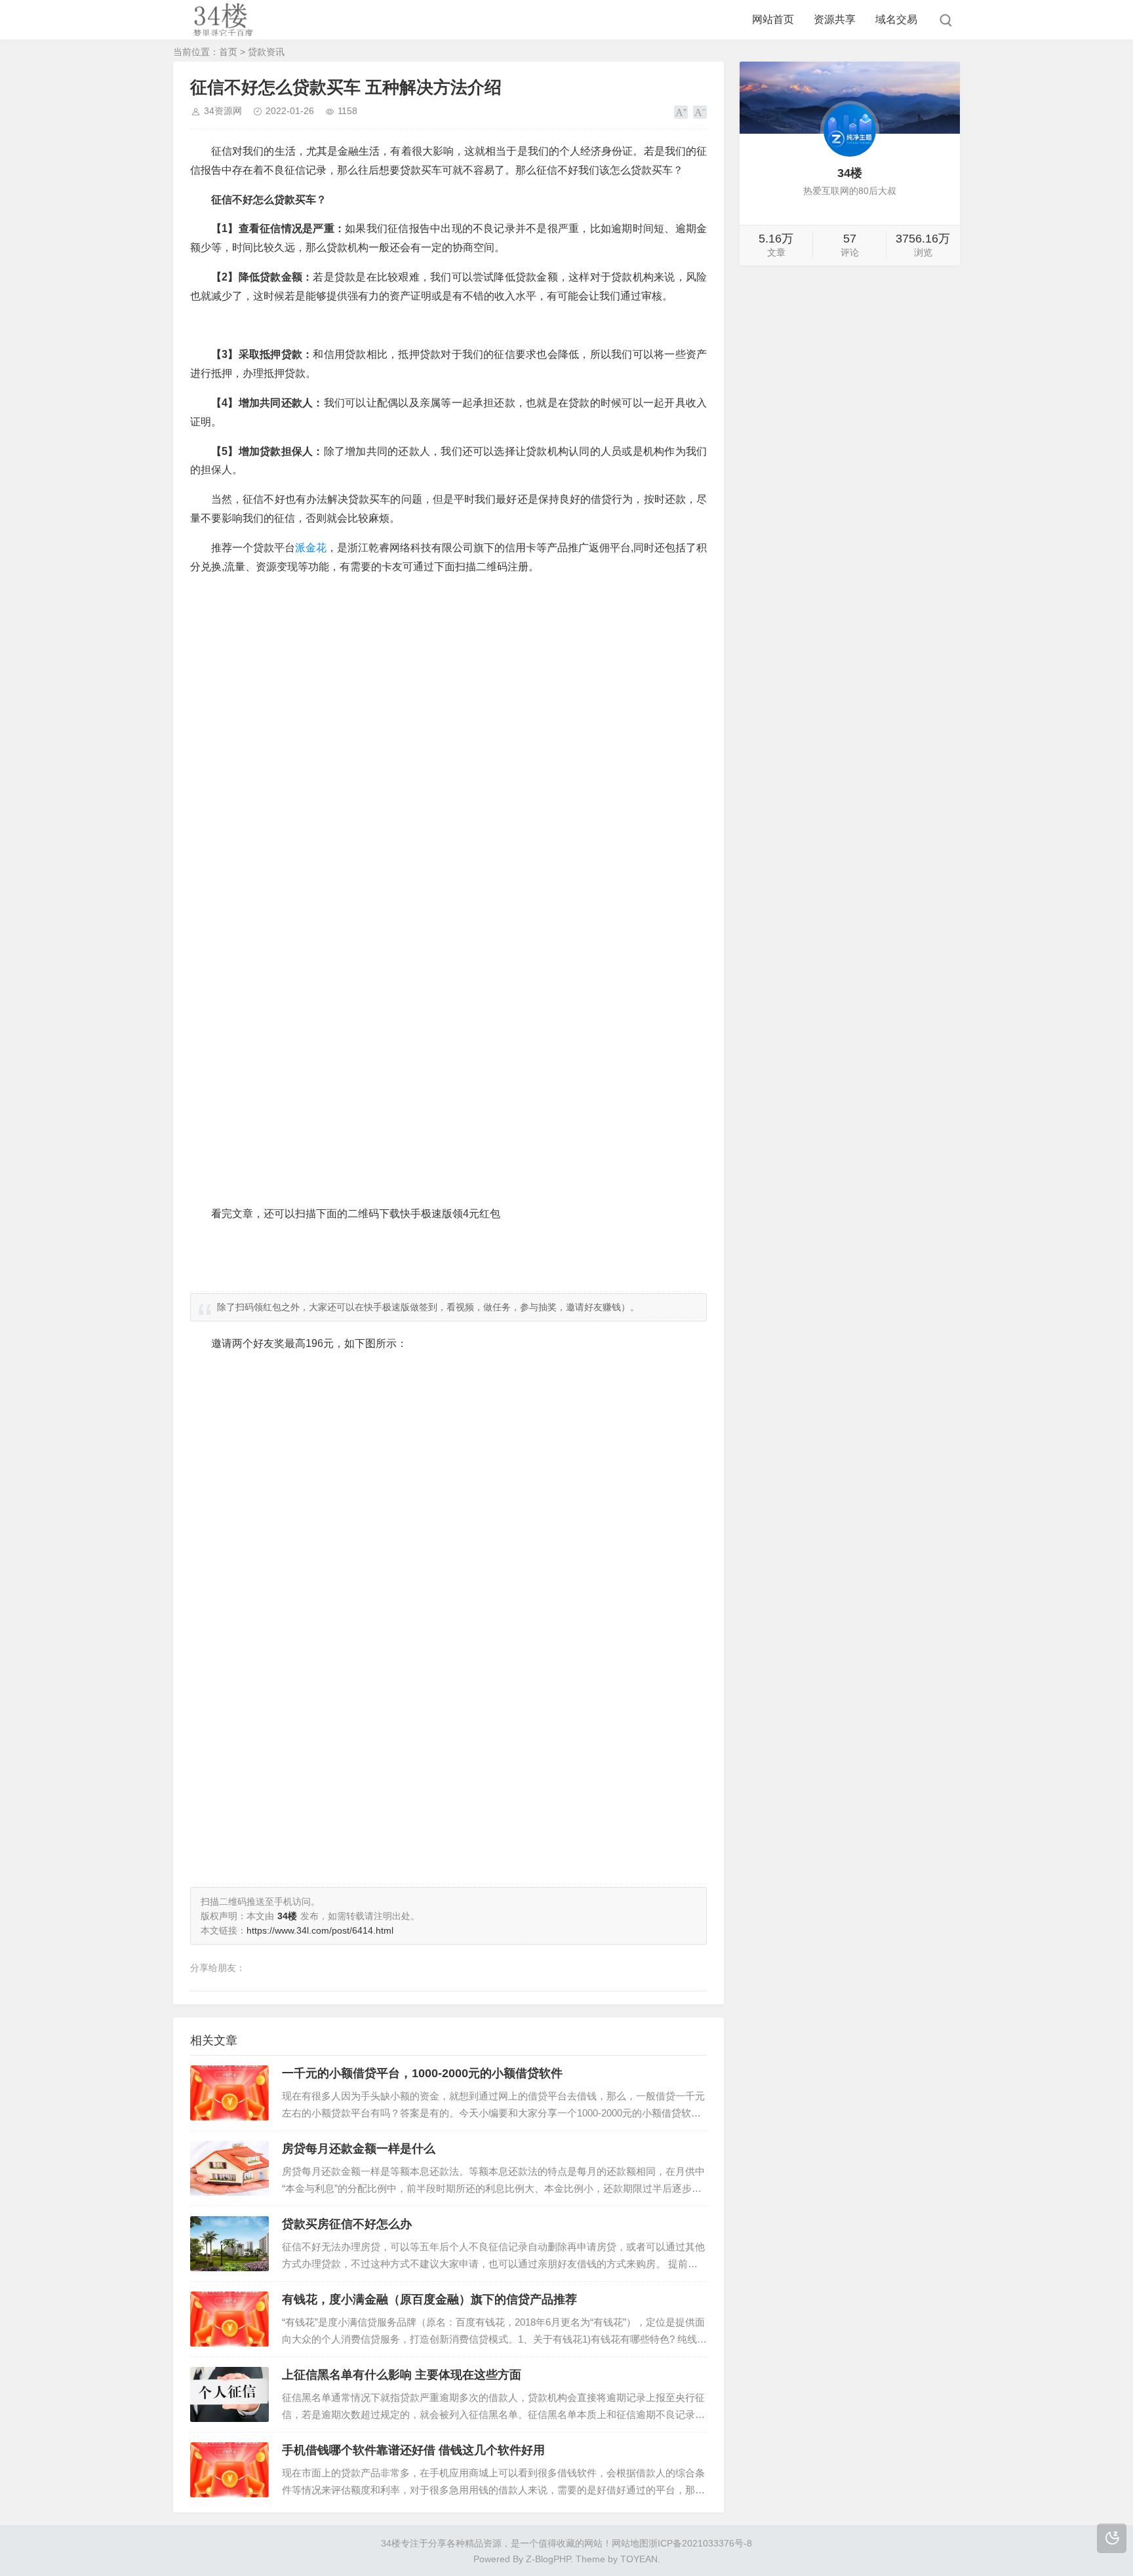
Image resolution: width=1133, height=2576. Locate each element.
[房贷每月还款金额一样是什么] (229, 2168)
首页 (228, 52)
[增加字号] (681, 112)
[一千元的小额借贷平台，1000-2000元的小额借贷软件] (229, 2093)
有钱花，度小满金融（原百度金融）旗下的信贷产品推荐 (429, 2299)
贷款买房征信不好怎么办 (347, 2224)
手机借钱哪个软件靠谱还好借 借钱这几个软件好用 (413, 2450)
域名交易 (896, 19)
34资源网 (223, 111)
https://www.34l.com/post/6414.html (320, 1930)
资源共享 (835, 19)
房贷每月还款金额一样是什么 (359, 2149)
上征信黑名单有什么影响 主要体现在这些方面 (402, 2375)
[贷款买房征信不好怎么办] (229, 2244)
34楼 (391, 2543)
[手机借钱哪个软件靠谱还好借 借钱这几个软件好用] (229, 2470)
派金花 (311, 548)
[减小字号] (700, 112)
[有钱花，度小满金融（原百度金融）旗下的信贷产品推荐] (229, 2319)
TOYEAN (639, 2559)
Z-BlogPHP (548, 2559)
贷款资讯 (266, 52)
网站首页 (773, 19)
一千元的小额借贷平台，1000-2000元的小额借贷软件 (422, 2073)
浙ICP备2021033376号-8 (700, 2543)
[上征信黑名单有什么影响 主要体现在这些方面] (229, 2394)
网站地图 (630, 2543)
